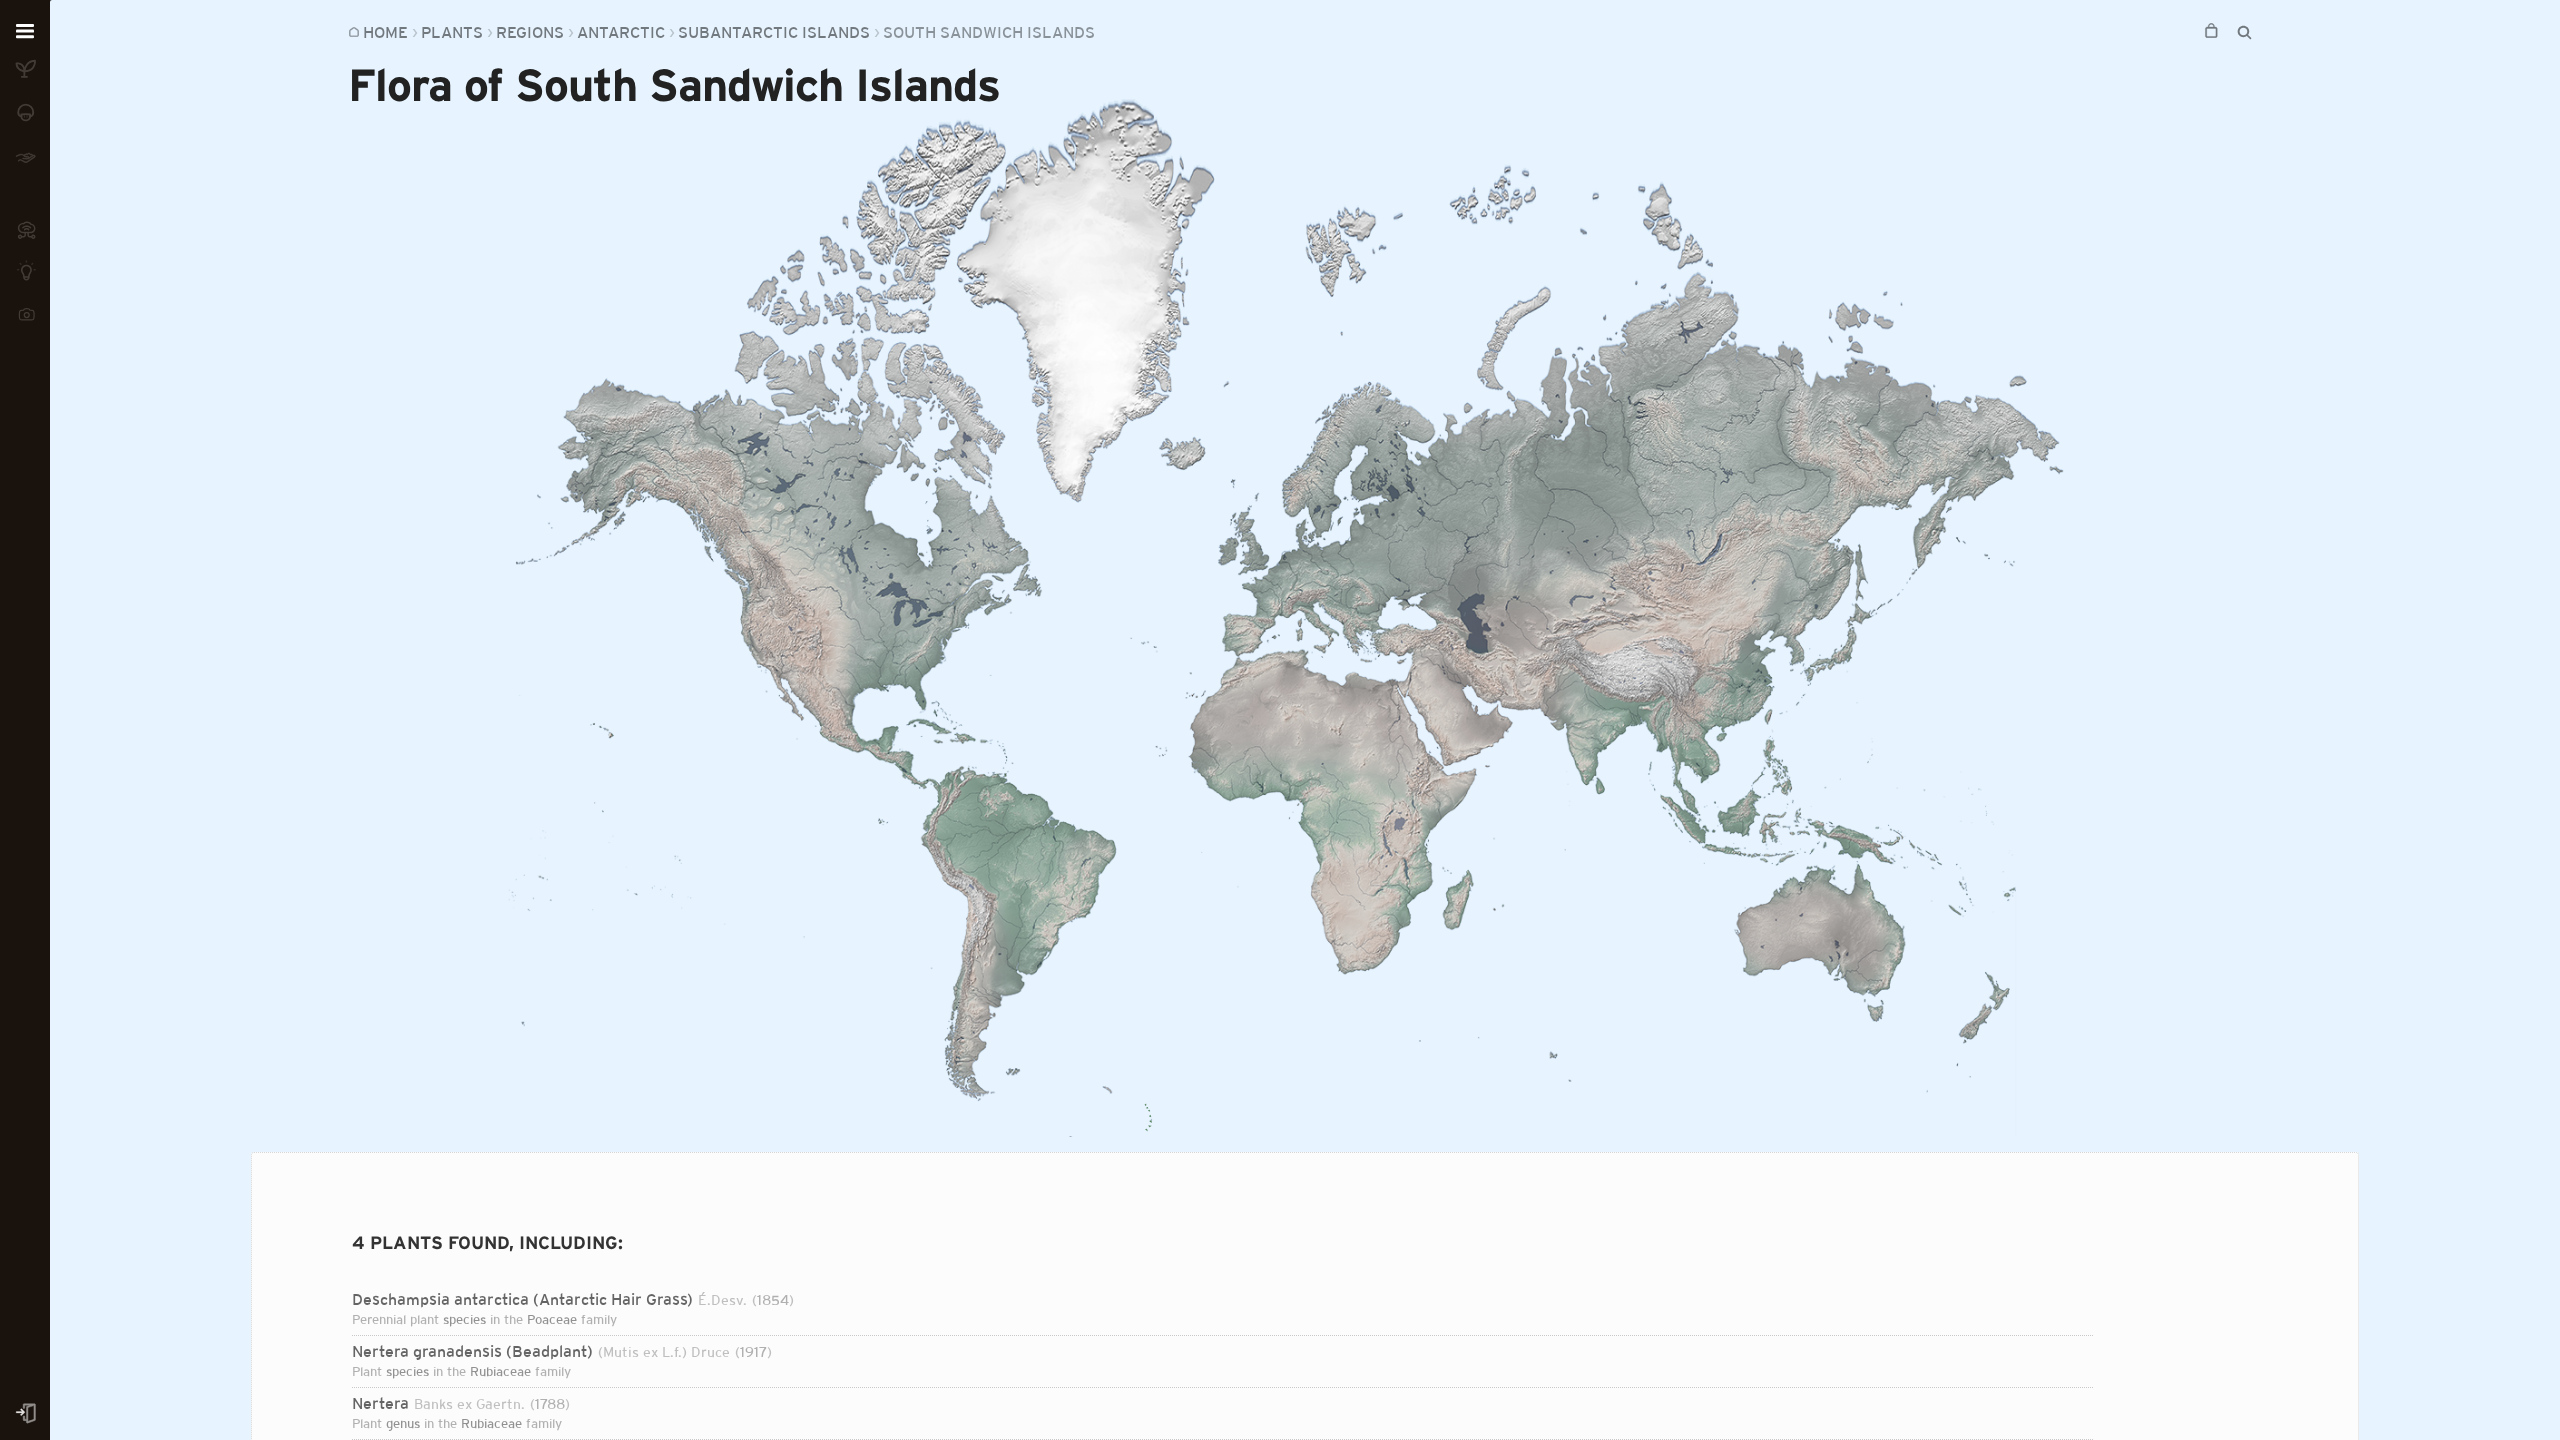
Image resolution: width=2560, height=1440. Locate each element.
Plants (452, 32)
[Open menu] (25, 32)
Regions (530, 32)
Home (385, 32)
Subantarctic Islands (774, 32)
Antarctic (621, 32)
